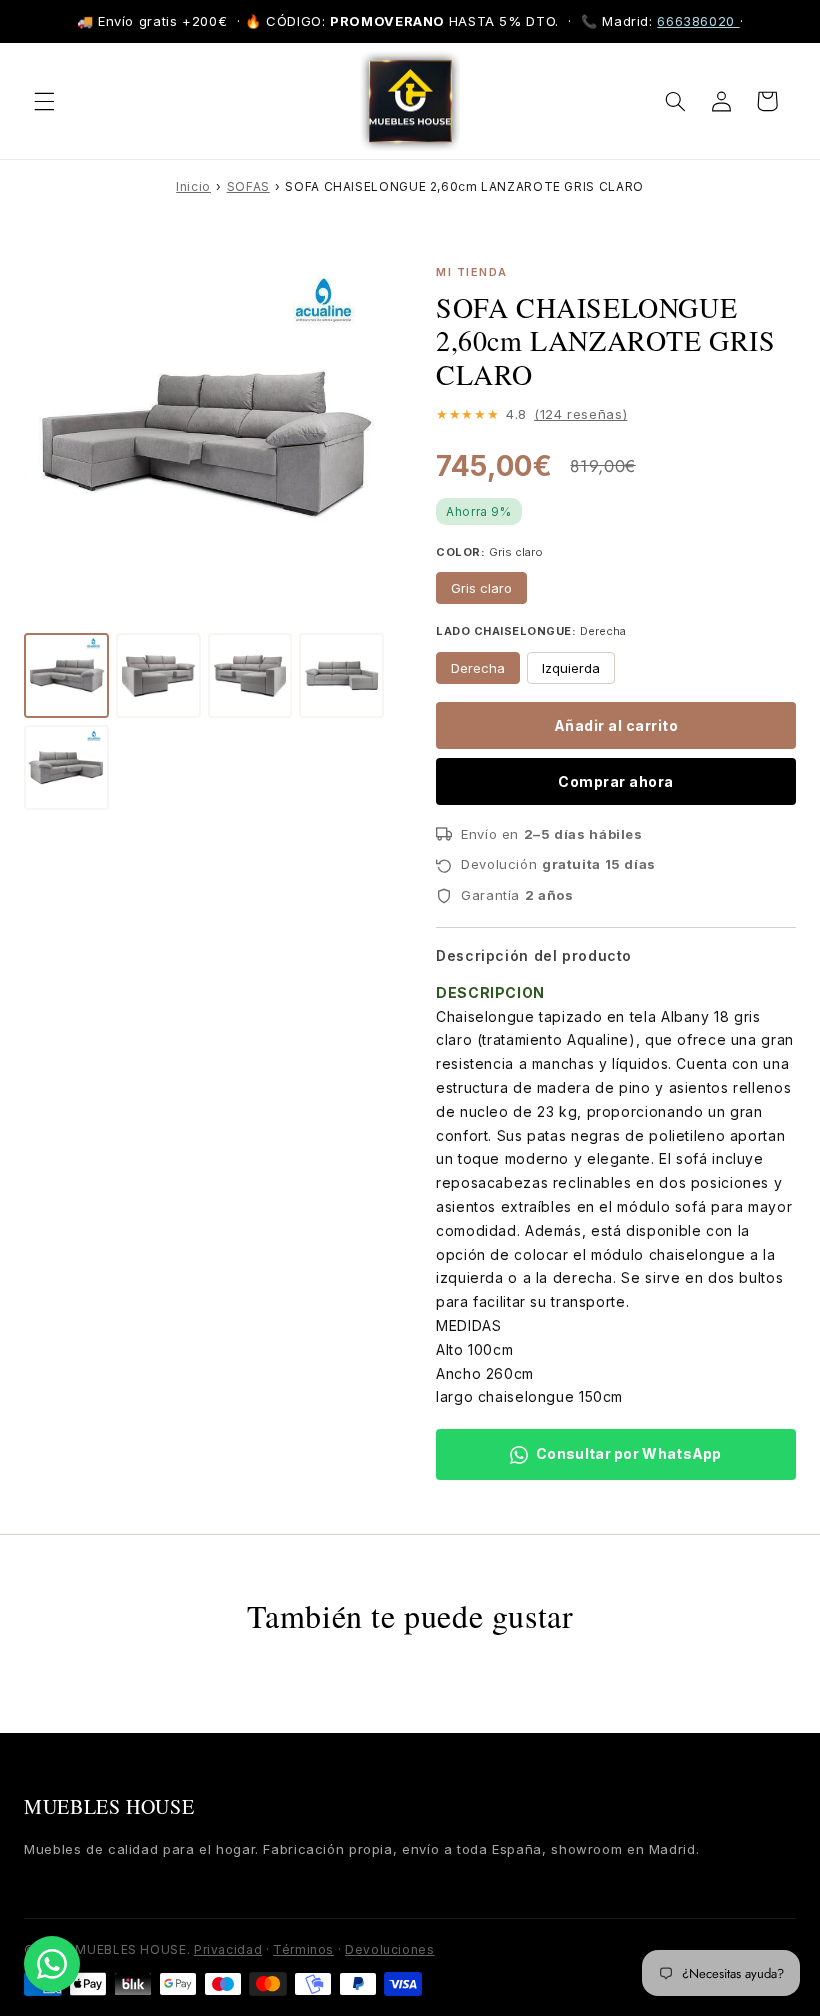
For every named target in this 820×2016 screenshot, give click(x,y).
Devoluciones (390, 1949)
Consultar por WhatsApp (629, 1453)
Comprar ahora (616, 781)
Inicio (193, 186)
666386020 (698, 21)
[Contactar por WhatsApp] (52, 1964)
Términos (303, 1949)
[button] (44, 101)
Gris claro (481, 588)
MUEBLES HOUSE (109, 1806)
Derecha (478, 668)
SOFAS (248, 186)
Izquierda (571, 668)
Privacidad (228, 1949)
